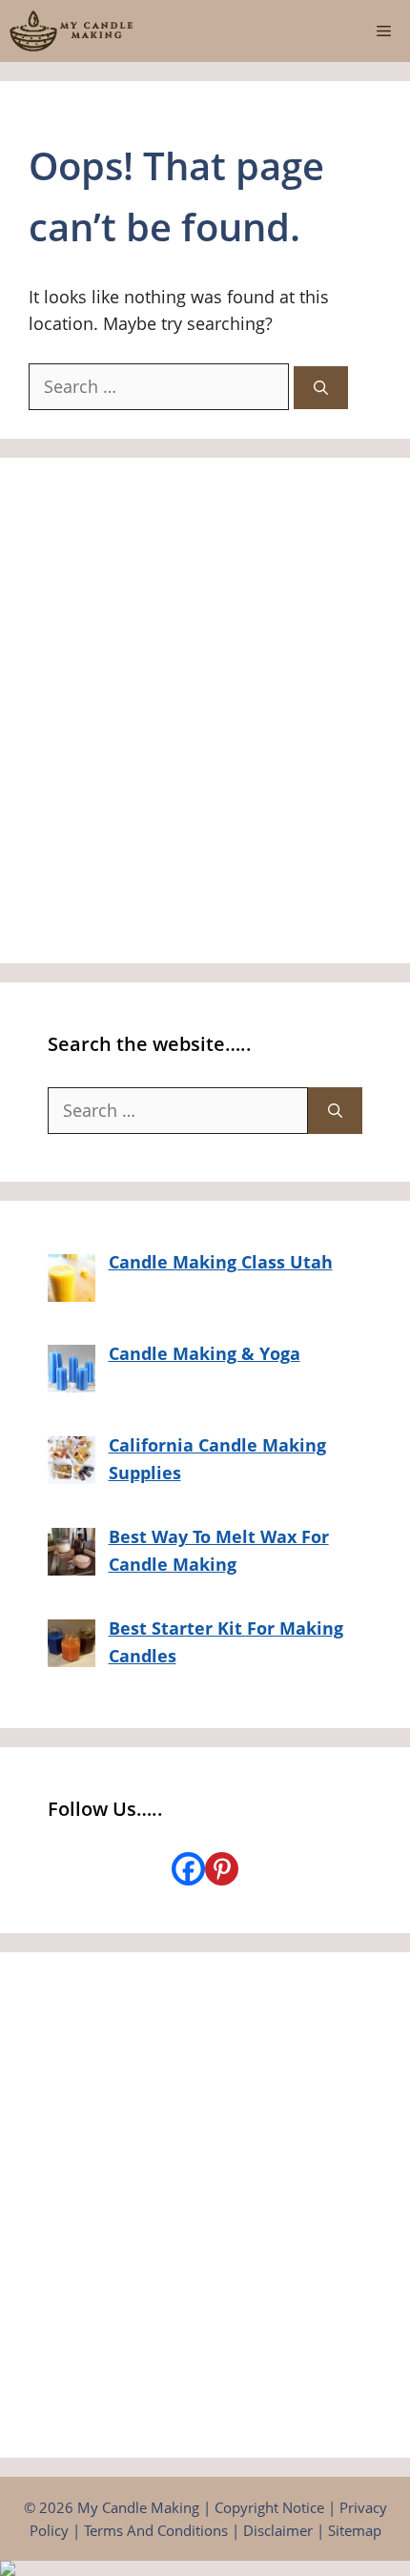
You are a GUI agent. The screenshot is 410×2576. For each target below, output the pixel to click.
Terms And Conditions (156, 2530)
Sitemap (355, 2530)
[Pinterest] (222, 1869)
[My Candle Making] (72, 31)
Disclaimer (278, 2530)
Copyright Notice (269, 2507)
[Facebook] (188, 1869)
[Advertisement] (205, 711)
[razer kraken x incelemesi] (205, 2568)
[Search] (321, 388)
